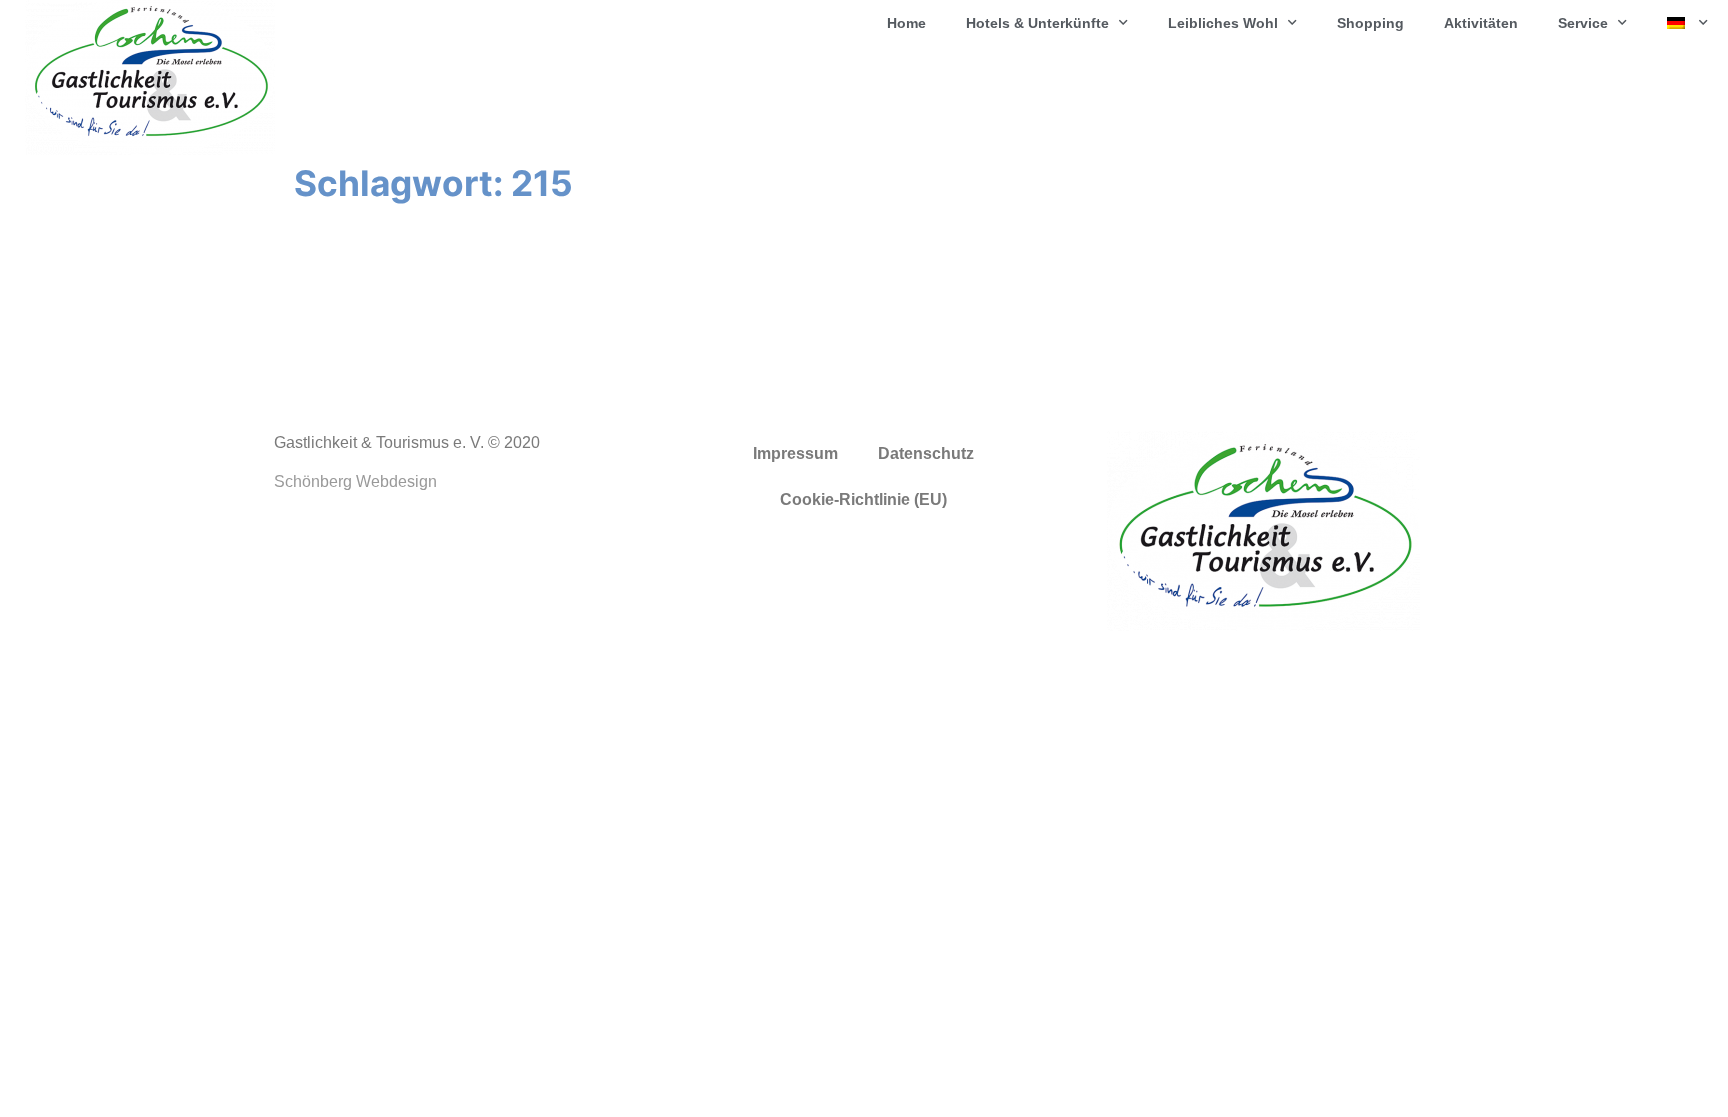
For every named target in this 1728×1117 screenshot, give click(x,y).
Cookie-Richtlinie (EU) (863, 499)
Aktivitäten (1481, 23)
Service (1583, 23)
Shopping (1370, 23)
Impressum (795, 453)
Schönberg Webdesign (355, 481)
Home (906, 23)
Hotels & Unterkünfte (1037, 23)
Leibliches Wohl (1223, 23)
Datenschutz (926, 453)
